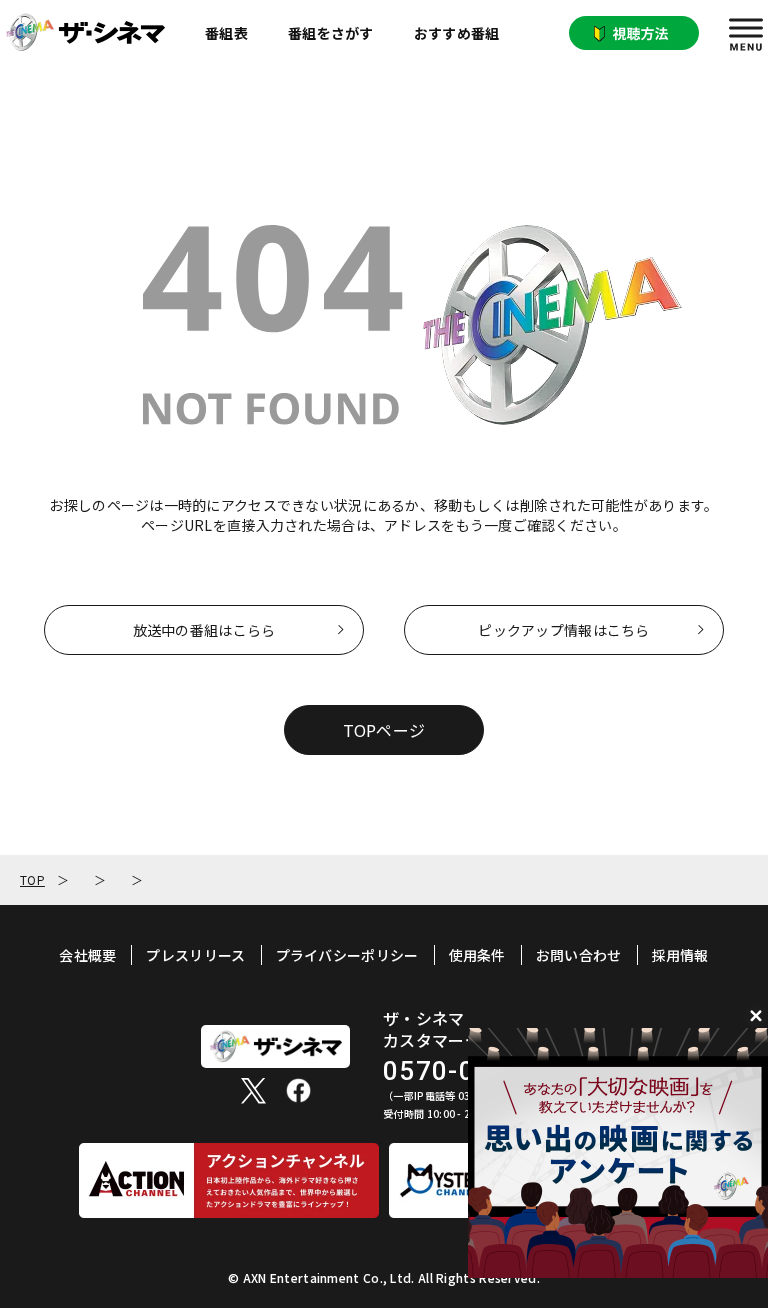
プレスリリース (195, 955)
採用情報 (680, 955)
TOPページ (384, 730)
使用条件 (477, 955)
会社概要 (87, 955)
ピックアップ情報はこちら (563, 630)
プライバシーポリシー (347, 955)
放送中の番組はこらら (204, 630)
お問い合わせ (579, 955)
